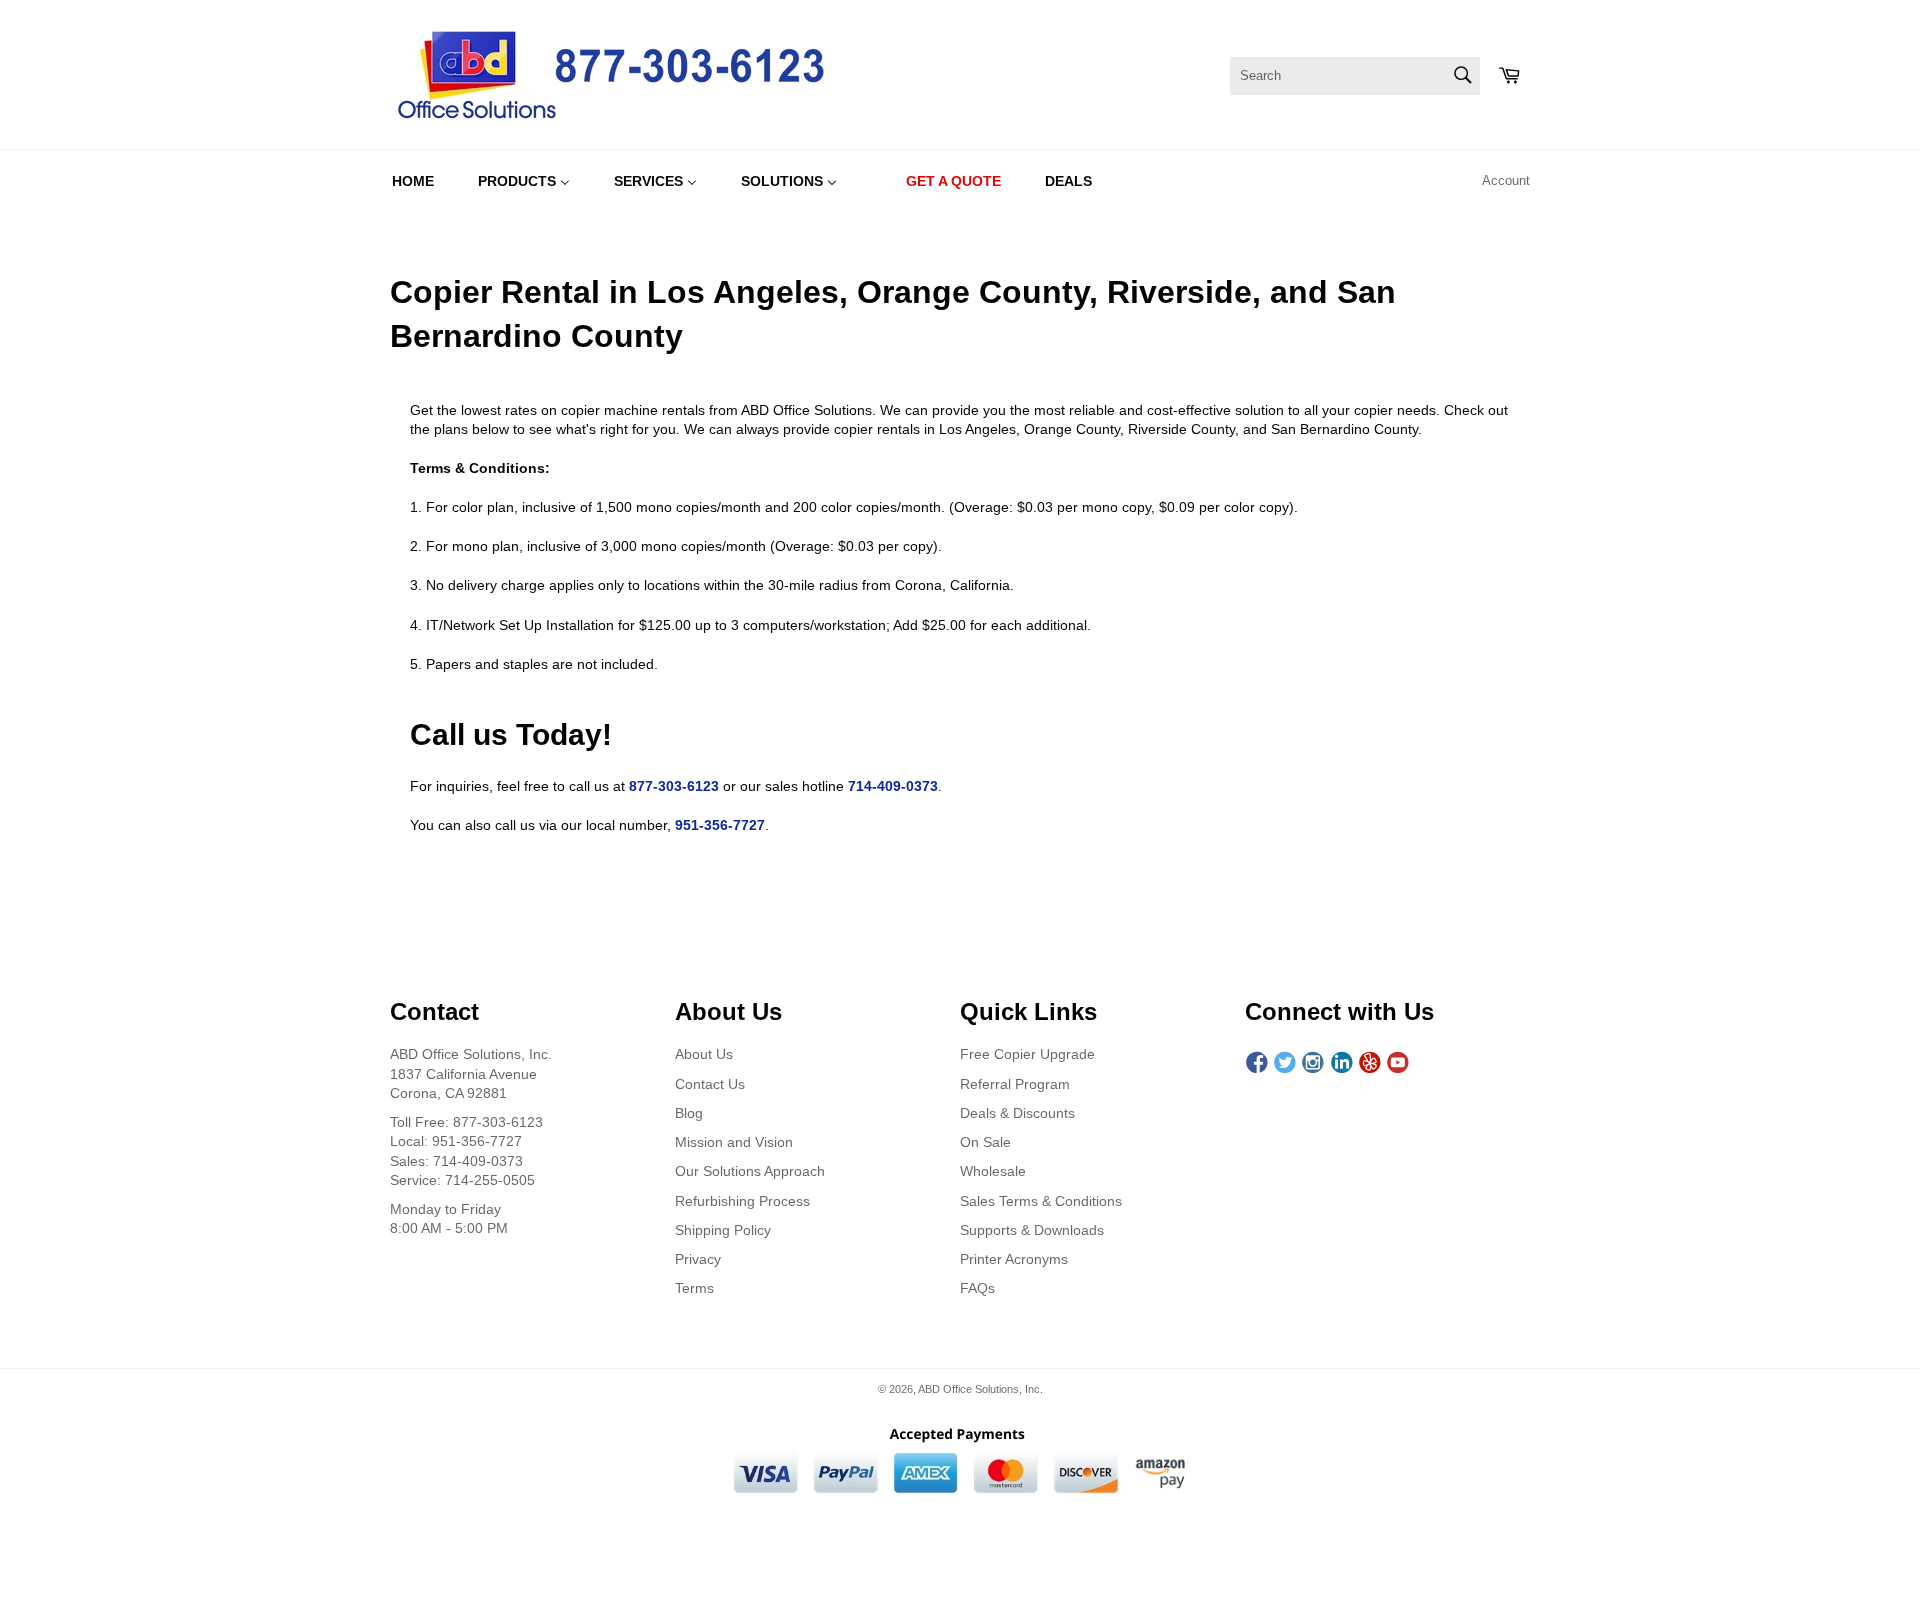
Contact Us (710, 1084)
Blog (689, 1113)
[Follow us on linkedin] (1342, 1062)
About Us (704, 1054)
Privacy (698, 1259)
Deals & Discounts (1017, 1113)
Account (1506, 180)
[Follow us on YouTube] (1398, 1062)
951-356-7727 (720, 825)
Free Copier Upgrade (1027, 1054)
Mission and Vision (734, 1142)
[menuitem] (413, 181)
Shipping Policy (723, 1230)
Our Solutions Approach (750, 1171)
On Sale (985, 1142)
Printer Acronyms (1014, 1259)
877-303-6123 (674, 786)
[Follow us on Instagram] (1313, 1062)
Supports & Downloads (1032, 1230)
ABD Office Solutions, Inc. (980, 1389)
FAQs (977, 1288)
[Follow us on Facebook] (1257, 1062)
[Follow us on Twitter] (1285, 1062)
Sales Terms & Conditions (1041, 1201)
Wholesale (993, 1171)
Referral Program (1015, 1084)
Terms (694, 1288)
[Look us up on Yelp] (1370, 1062)
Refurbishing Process (742, 1201)
